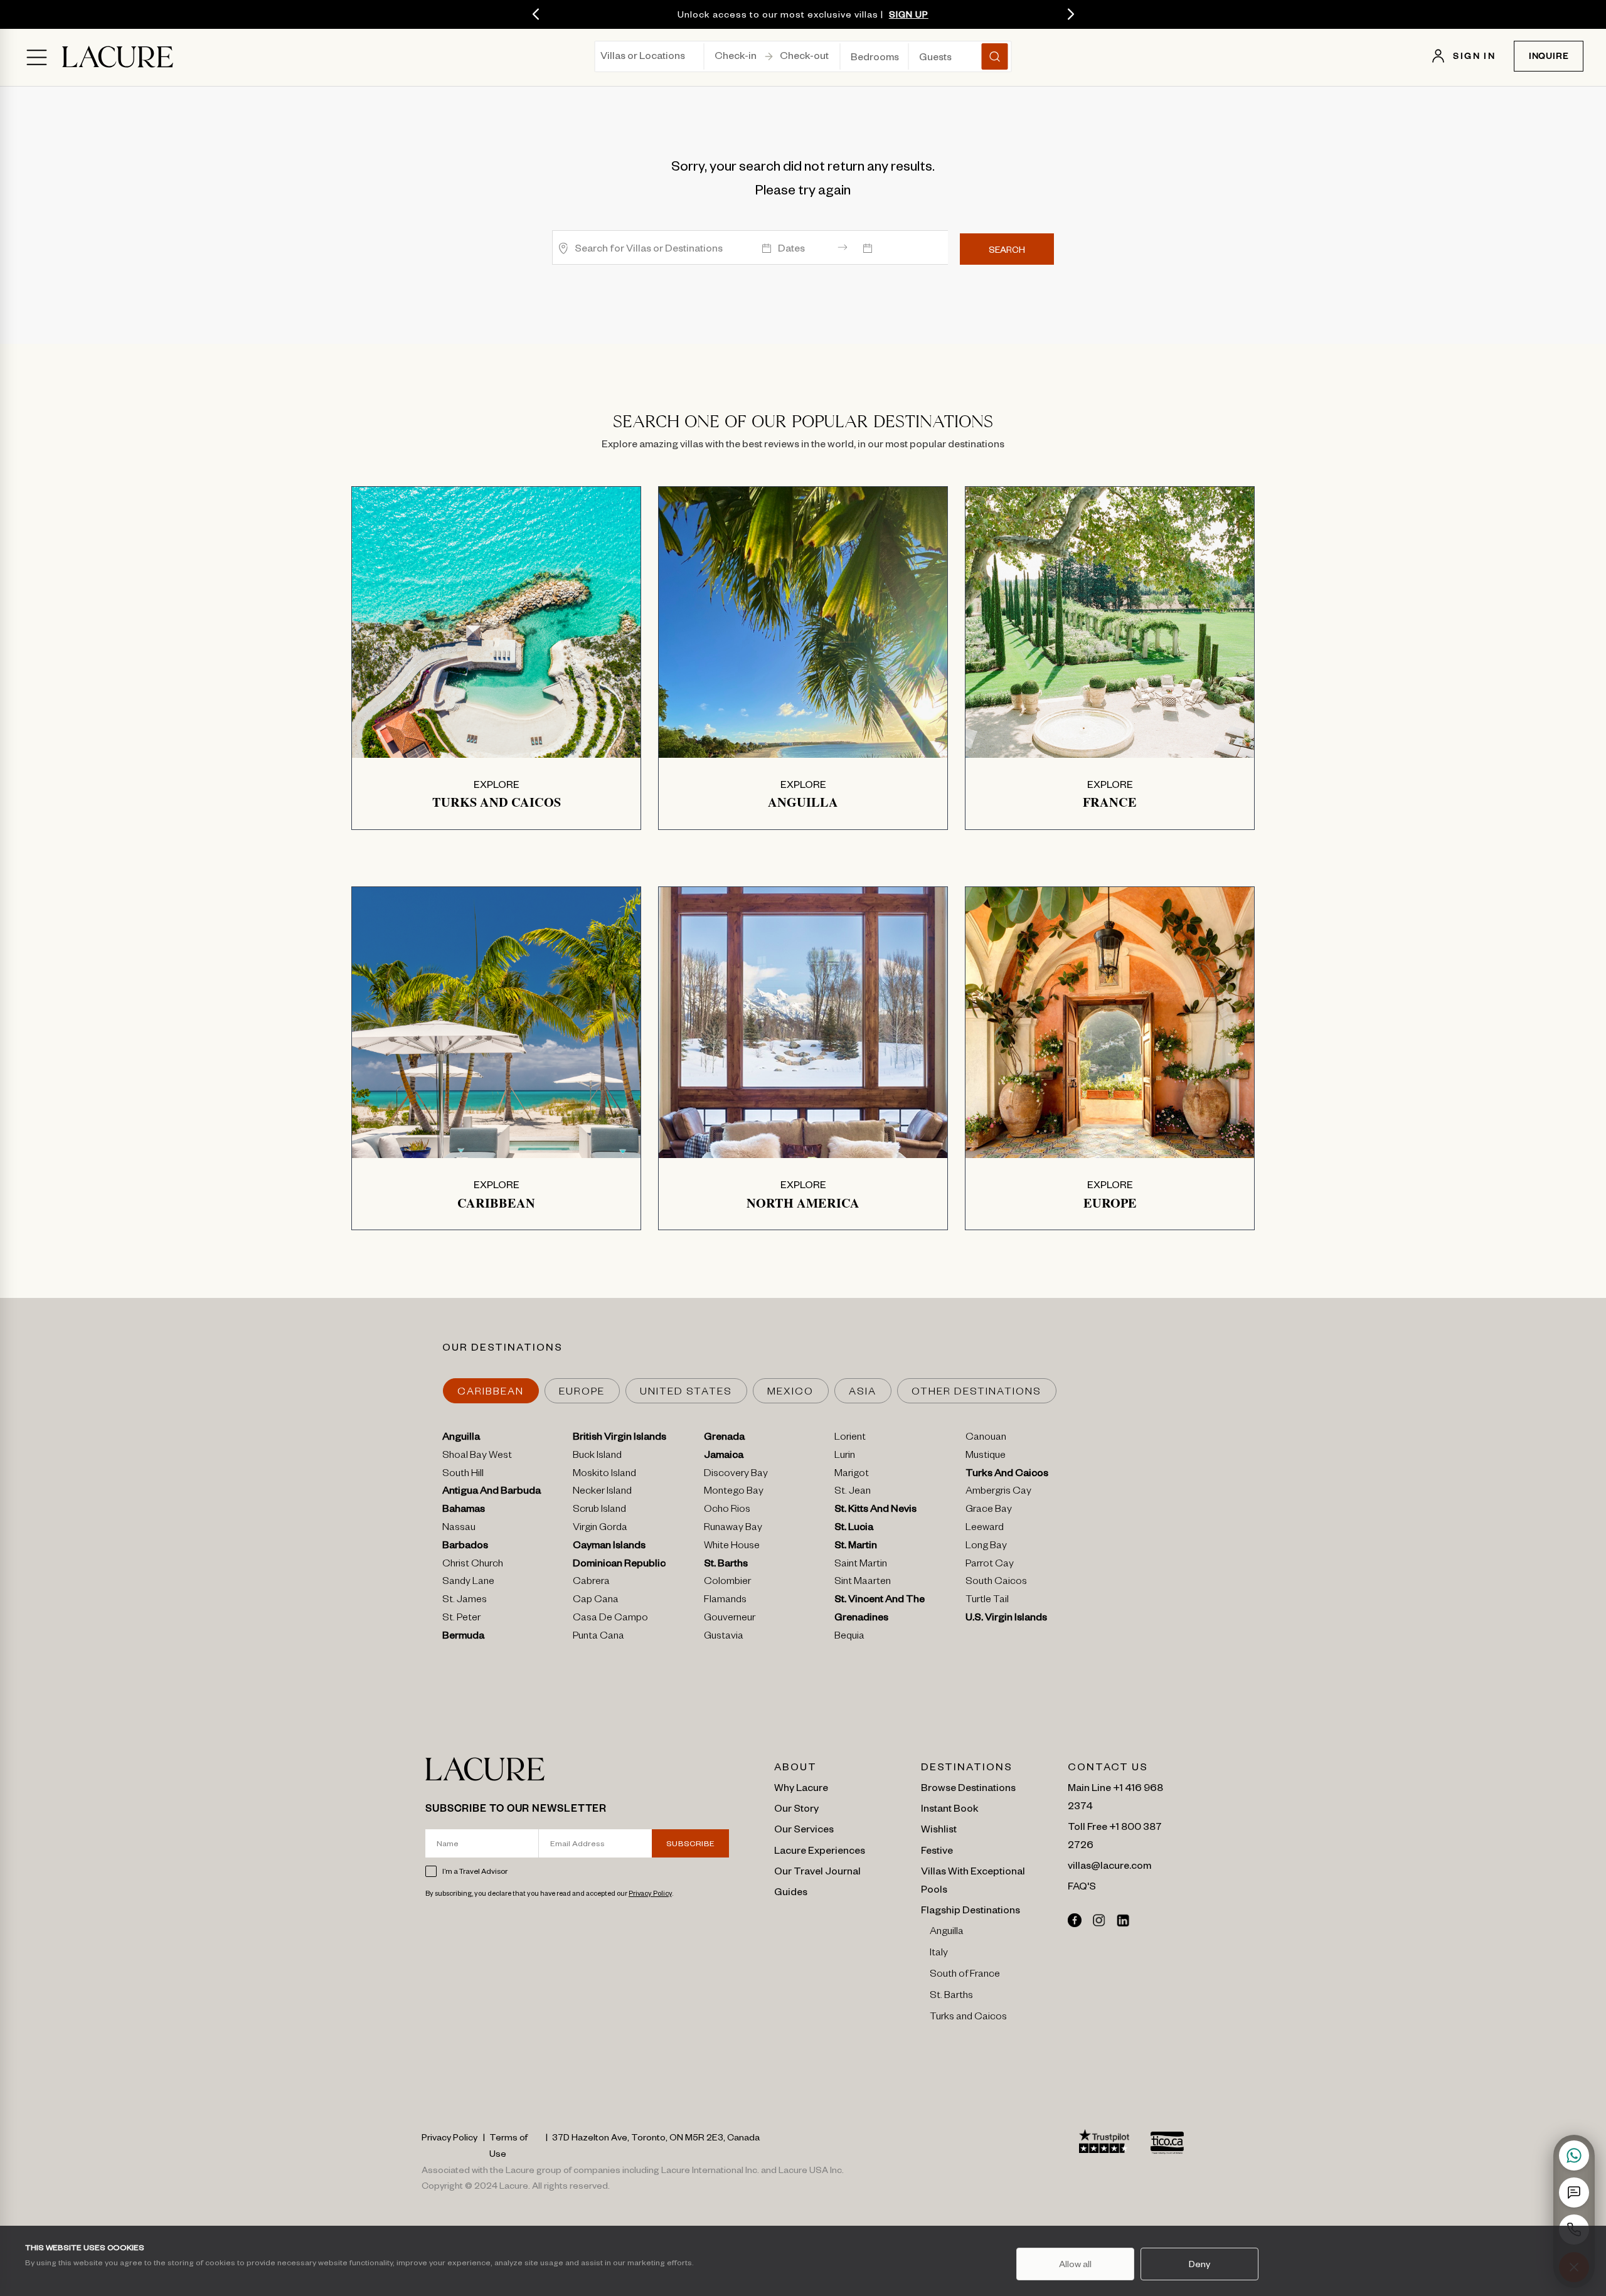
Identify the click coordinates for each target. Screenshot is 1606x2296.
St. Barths (726, 1565)
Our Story (796, 1807)
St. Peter (461, 1619)
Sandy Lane (468, 1583)
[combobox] (601, 59)
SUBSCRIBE (691, 1843)
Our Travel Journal (817, 1870)
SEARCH (1007, 249)
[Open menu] (37, 57)
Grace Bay (989, 1511)
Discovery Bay (736, 1475)
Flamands (725, 1601)
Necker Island (602, 1492)
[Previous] (536, 14)
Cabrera (591, 1583)
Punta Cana (598, 1637)
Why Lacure (801, 1787)
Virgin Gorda (600, 1529)
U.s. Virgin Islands (1006, 1619)
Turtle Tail (987, 1601)
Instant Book (950, 1807)
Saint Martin (861, 1565)
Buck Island (597, 1457)
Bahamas (464, 1511)
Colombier (727, 1583)
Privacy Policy (650, 1893)
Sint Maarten (863, 1583)
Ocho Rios (727, 1511)
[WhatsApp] (1574, 2155)
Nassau (459, 1529)
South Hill (463, 1475)
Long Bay (986, 1547)
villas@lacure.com (1109, 1864)
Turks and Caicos (968, 2018)
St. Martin (856, 1547)
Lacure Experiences (820, 1849)
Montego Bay (734, 1492)
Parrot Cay (990, 1565)
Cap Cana (596, 1601)
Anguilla (461, 1438)
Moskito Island (604, 1475)
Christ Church (473, 1565)
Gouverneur (730, 1619)
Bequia (849, 1637)
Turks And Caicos (1007, 1475)
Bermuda (463, 1637)
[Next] (1070, 14)
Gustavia (724, 1637)
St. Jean (853, 1492)
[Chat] (1574, 2192)
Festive (937, 1849)
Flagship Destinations (971, 1909)
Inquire (1549, 58)
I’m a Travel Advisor (475, 1871)
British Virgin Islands (620, 1438)
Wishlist (939, 1828)
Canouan (986, 1438)
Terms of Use (508, 2145)
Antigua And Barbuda (492, 1492)
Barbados (465, 1547)
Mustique (986, 1457)
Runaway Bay (733, 1529)
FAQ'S (1082, 1885)
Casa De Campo (610, 1619)
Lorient (850, 1438)
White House (732, 1547)
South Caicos (996, 1583)
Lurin (845, 1457)
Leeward (985, 1529)
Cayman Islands (609, 1547)
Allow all (1075, 2263)
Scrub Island (599, 1511)
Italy (939, 1954)
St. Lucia (854, 1529)
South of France (965, 1975)
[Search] (995, 56)
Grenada (724, 1438)
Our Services (804, 1828)
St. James (465, 1601)
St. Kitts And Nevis (875, 1511)
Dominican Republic (619, 1565)
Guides (791, 1891)
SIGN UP (909, 14)
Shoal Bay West (477, 1457)
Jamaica (724, 1457)
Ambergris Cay (998, 1492)
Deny (1199, 2263)
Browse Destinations (968, 1787)
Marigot (852, 1475)
